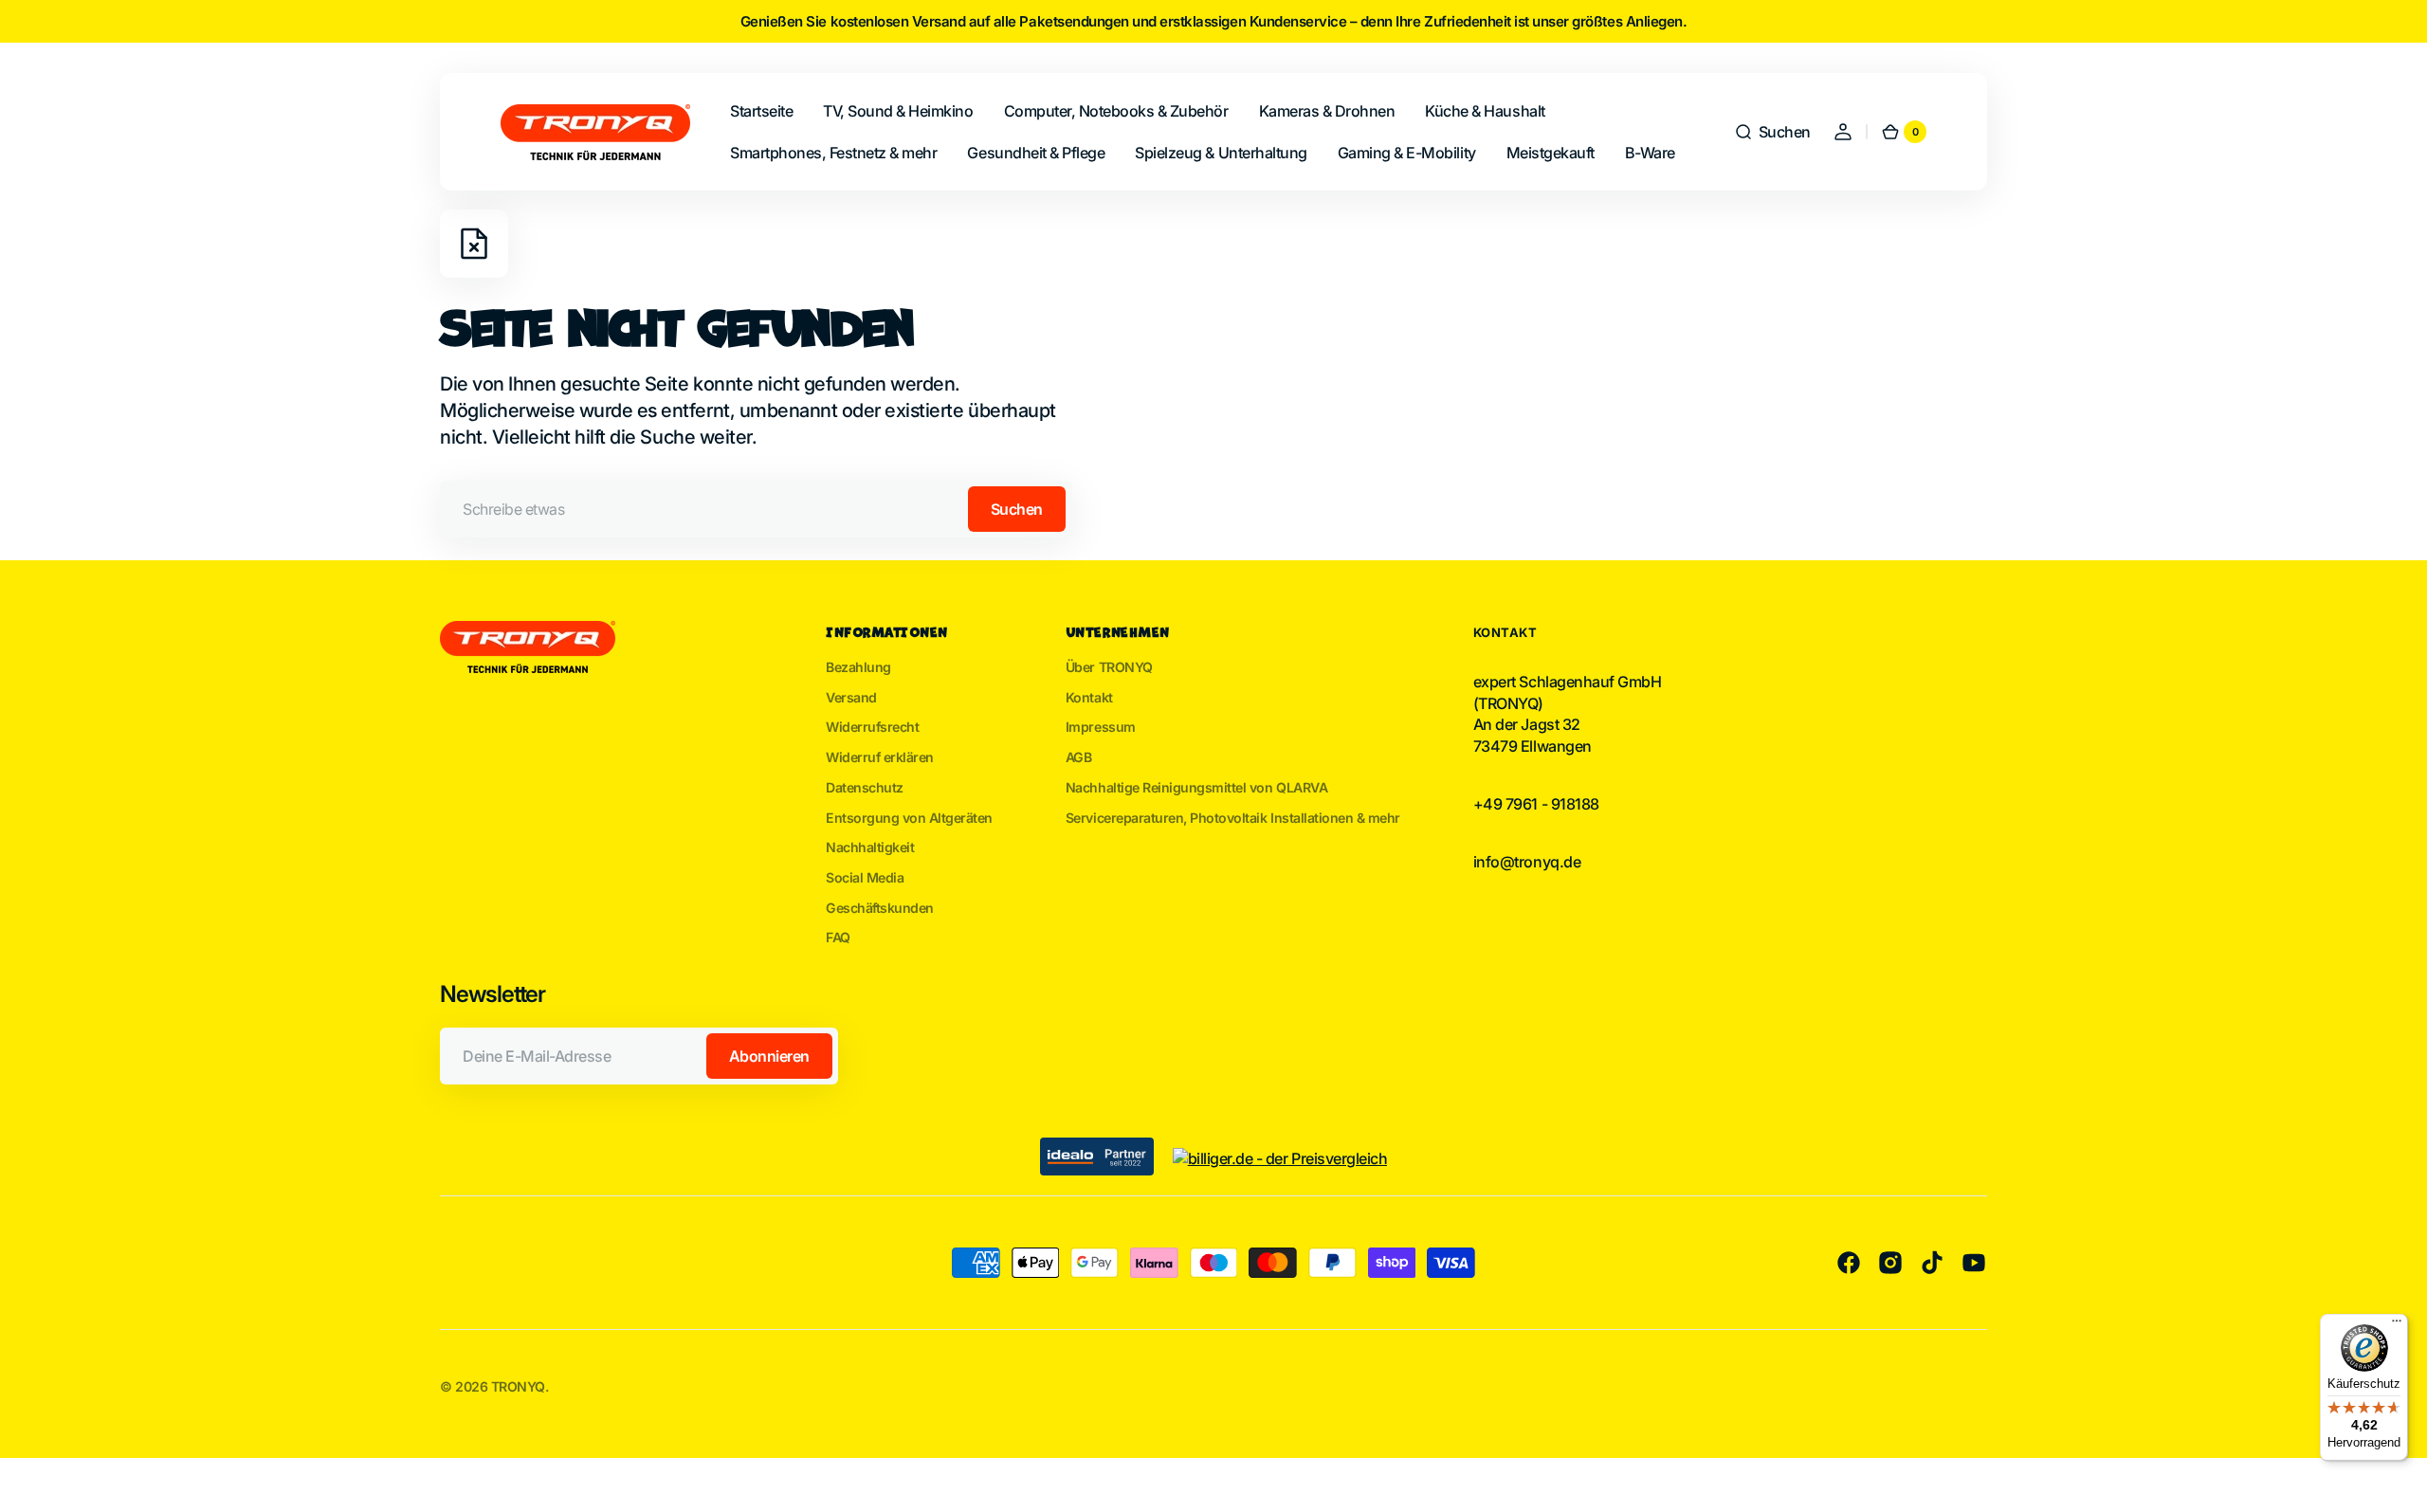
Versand (851, 697)
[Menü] (2397, 1325)
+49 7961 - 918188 (1536, 804)
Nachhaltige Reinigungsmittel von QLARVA (1196, 787)
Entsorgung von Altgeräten (909, 818)
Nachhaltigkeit (870, 847)
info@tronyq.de (1527, 862)
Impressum (1101, 727)
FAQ (838, 937)
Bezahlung (858, 667)
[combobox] (756, 509)
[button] (1772, 132)
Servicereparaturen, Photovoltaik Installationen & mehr (1233, 818)
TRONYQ (518, 1386)
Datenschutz (865, 787)
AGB (1079, 757)
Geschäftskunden (880, 908)
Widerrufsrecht (872, 727)
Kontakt (1089, 697)
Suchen (1017, 509)
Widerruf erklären (880, 757)
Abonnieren (769, 1056)
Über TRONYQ (1109, 667)
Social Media (865, 877)
